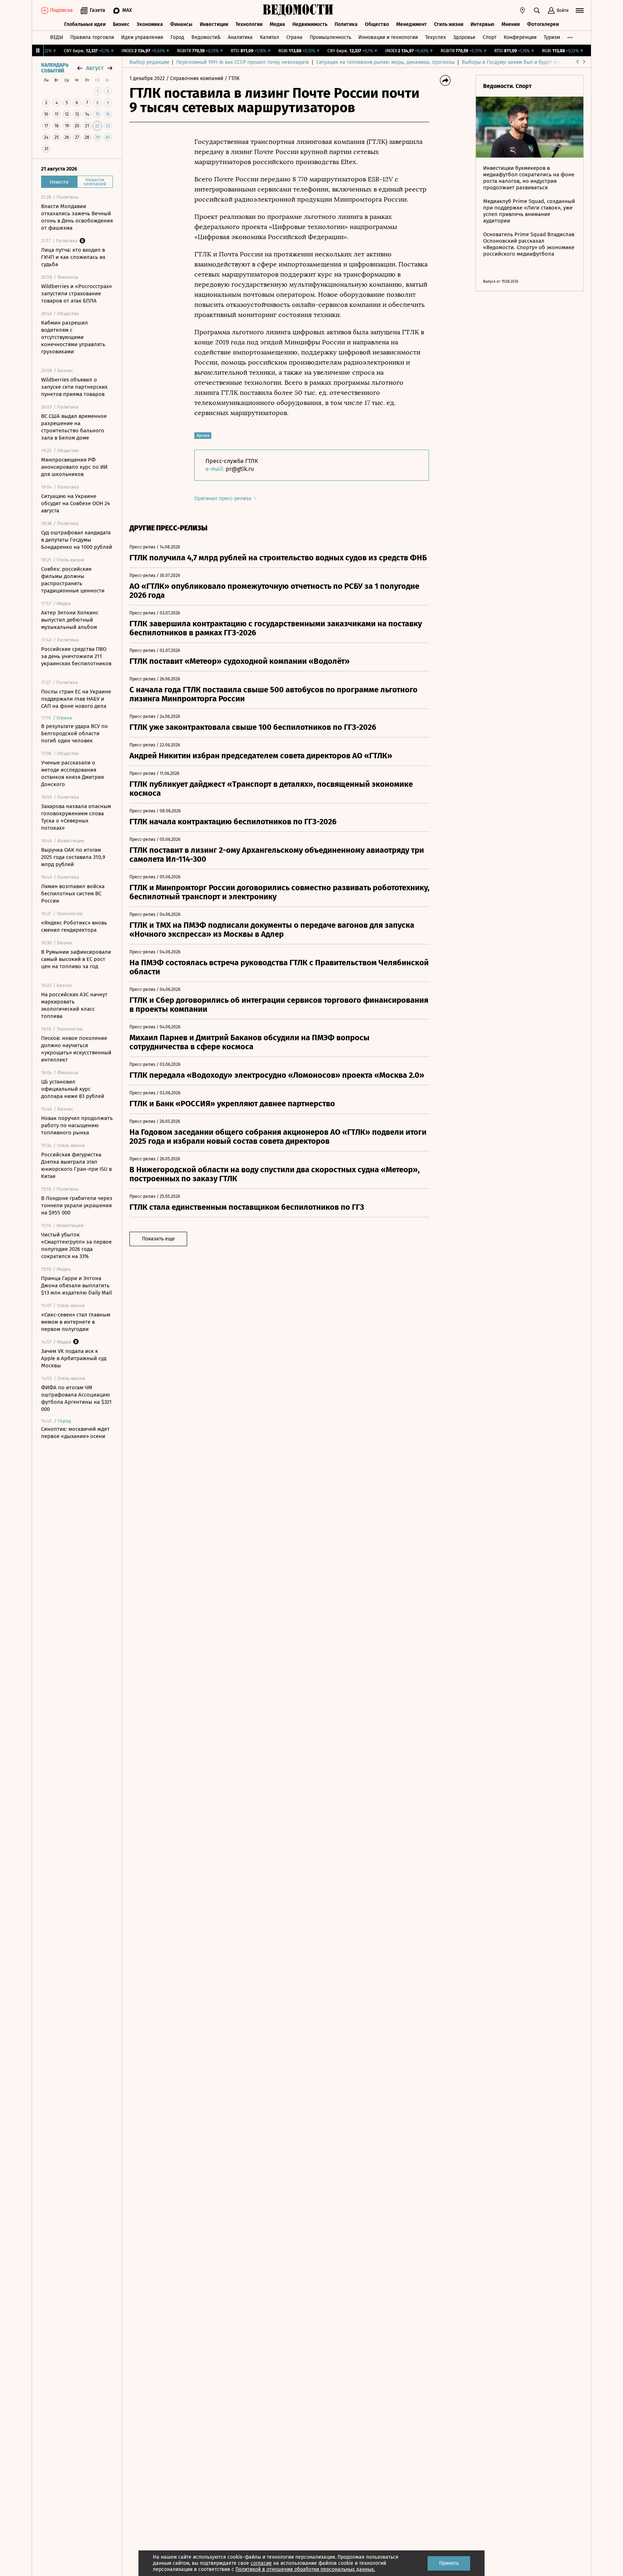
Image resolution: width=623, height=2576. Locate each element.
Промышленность (330, 37)
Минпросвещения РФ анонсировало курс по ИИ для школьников (74, 467)
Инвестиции (214, 24)
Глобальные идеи (85, 24)
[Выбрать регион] (522, 10)
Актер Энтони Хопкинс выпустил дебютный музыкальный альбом (70, 620)
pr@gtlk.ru (240, 469)
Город (177, 37)
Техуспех (436, 37)
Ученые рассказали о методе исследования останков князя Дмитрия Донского (72, 773)
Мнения (511, 24)
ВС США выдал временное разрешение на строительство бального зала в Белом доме (74, 427)
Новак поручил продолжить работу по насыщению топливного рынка (77, 1125)
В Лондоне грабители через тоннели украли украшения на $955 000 (77, 1205)
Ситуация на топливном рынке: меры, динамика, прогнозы (385, 62)
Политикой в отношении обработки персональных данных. (305, 2569)
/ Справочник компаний (195, 78)
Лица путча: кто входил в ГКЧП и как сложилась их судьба (73, 257)
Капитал (269, 37)
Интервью (482, 24)
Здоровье (464, 37)
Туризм (552, 37)
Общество (377, 24)
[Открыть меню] (580, 10)
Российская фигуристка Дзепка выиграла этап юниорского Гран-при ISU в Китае (76, 1165)
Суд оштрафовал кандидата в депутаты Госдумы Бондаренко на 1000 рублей (77, 540)
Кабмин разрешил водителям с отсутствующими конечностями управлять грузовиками (73, 337)
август (95, 68)
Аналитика (240, 37)
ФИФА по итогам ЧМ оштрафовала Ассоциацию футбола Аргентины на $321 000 (76, 1398)
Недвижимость (310, 24)
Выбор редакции (149, 62)
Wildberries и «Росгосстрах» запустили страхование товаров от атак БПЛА (76, 294)
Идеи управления (142, 37)
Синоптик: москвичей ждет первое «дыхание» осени (75, 1433)
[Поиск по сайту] (537, 10)
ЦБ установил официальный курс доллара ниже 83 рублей (73, 1089)
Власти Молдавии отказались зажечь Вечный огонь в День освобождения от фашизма (77, 217)
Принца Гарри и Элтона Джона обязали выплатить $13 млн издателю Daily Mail (76, 1285)
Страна (294, 37)
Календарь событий (55, 68)
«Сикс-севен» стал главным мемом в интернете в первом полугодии (76, 1322)
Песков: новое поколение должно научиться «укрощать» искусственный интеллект (76, 1049)
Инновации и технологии (388, 37)
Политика (346, 24)
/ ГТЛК (232, 78)
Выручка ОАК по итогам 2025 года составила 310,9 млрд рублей (73, 857)
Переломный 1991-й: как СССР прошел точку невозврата (243, 62)
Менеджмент (412, 24)
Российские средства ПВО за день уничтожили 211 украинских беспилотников (76, 656)
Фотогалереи (543, 24)
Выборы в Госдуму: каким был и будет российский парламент (535, 62)
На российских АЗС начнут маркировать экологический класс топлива (74, 1005)
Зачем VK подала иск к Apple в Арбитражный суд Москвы (74, 1358)
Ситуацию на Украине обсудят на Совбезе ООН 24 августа (76, 503)
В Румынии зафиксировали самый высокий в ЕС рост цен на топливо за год (76, 959)
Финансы (181, 24)
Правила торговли (92, 37)
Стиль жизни (449, 24)
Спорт (490, 37)
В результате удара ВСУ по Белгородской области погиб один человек (74, 733)
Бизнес (121, 24)
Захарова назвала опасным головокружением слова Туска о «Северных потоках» (76, 817)
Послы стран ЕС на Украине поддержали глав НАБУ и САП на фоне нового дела (76, 699)
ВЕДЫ (57, 37)
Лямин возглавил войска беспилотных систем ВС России (73, 894)
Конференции (520, 37)
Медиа (277, 24)
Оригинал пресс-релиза (224, 499)
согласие (261, 2563)
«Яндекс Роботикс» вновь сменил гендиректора (74, 926)
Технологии (249, 24)
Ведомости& (206, 37)
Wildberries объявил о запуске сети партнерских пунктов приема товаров (74, 387)
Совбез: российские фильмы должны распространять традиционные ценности (73, 580)
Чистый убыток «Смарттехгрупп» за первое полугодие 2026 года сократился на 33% (76, 1245)
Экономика (150, 24)
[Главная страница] (298, 10)
